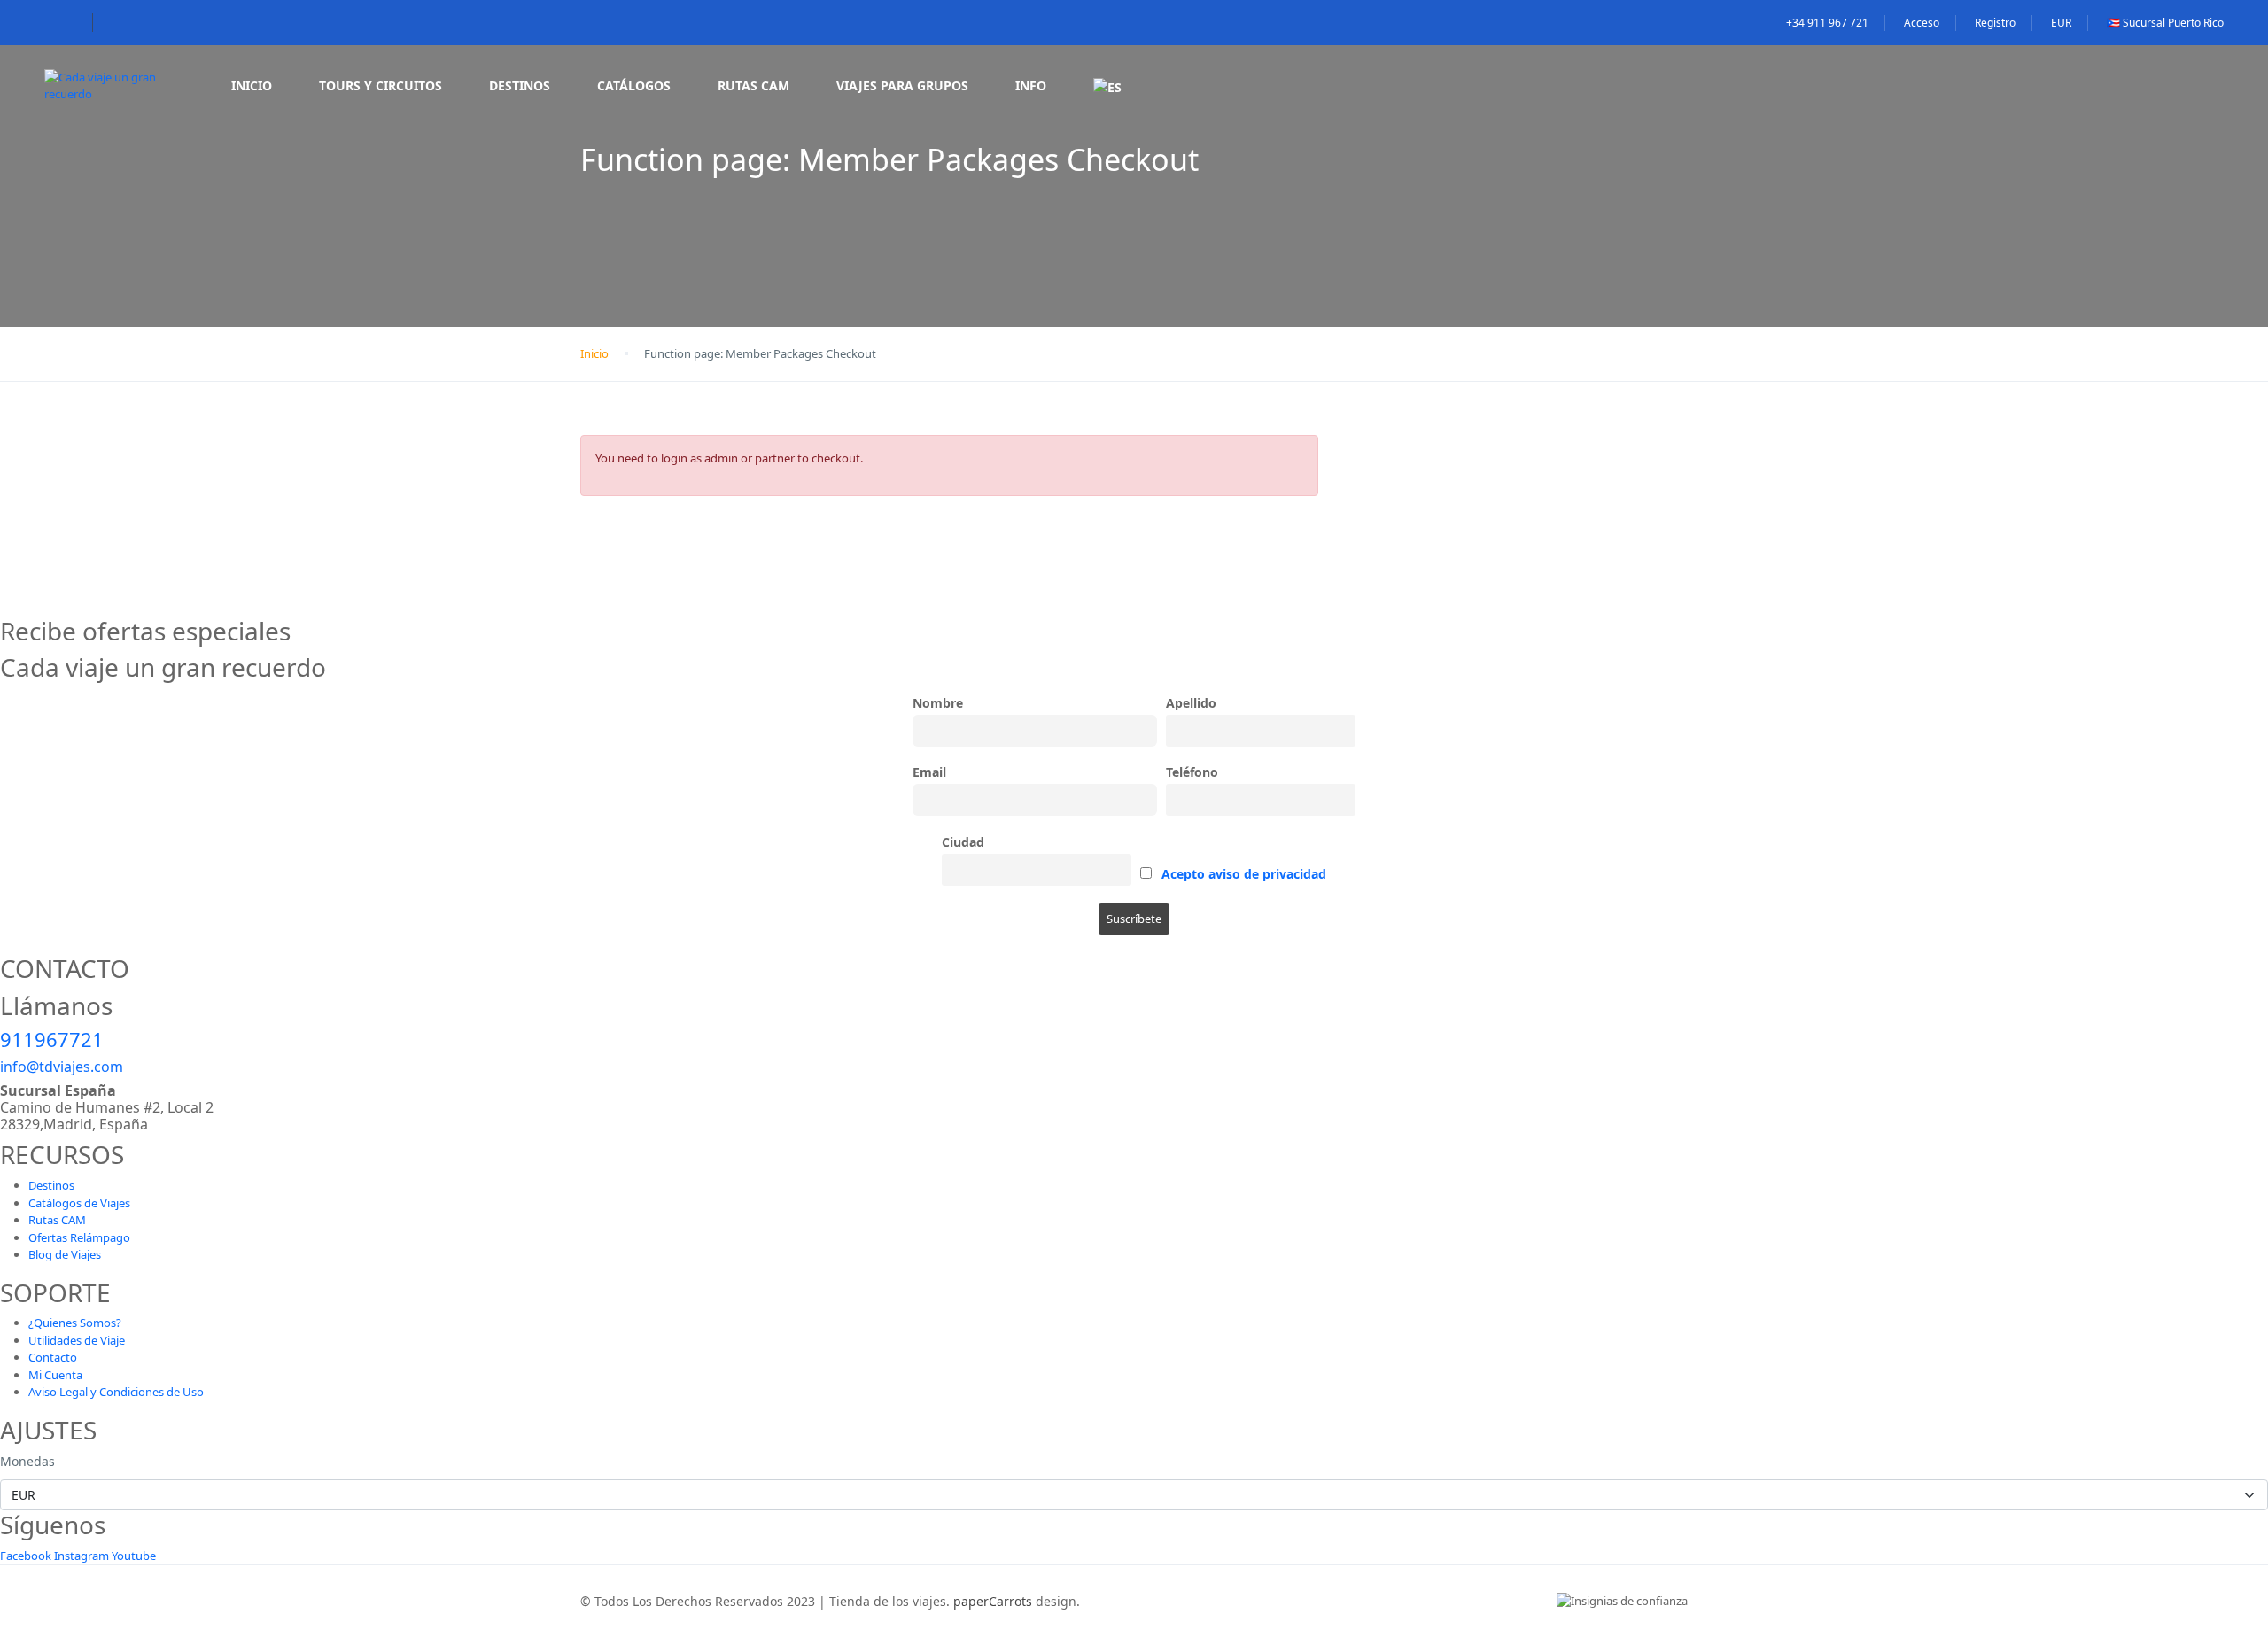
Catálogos (634, 85)
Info (1031, 85)
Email (929, 772)
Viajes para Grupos (902, 85)
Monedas (27, 1461)
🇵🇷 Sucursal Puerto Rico (2165, 23)
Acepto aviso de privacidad (1244, 874)
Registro (1995, 23)
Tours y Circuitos (381, 85)
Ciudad (963, 842)
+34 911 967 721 (1827, 23)
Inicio (252, 85)
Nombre (938, 703)
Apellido (1191, 703)
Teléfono (1192, 772)
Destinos (520, 85)
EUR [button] (2061, 23)
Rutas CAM (753, 85)
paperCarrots (993, 1601)
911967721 (52, 1039)
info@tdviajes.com (62, 1067)
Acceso (1922, 23)
